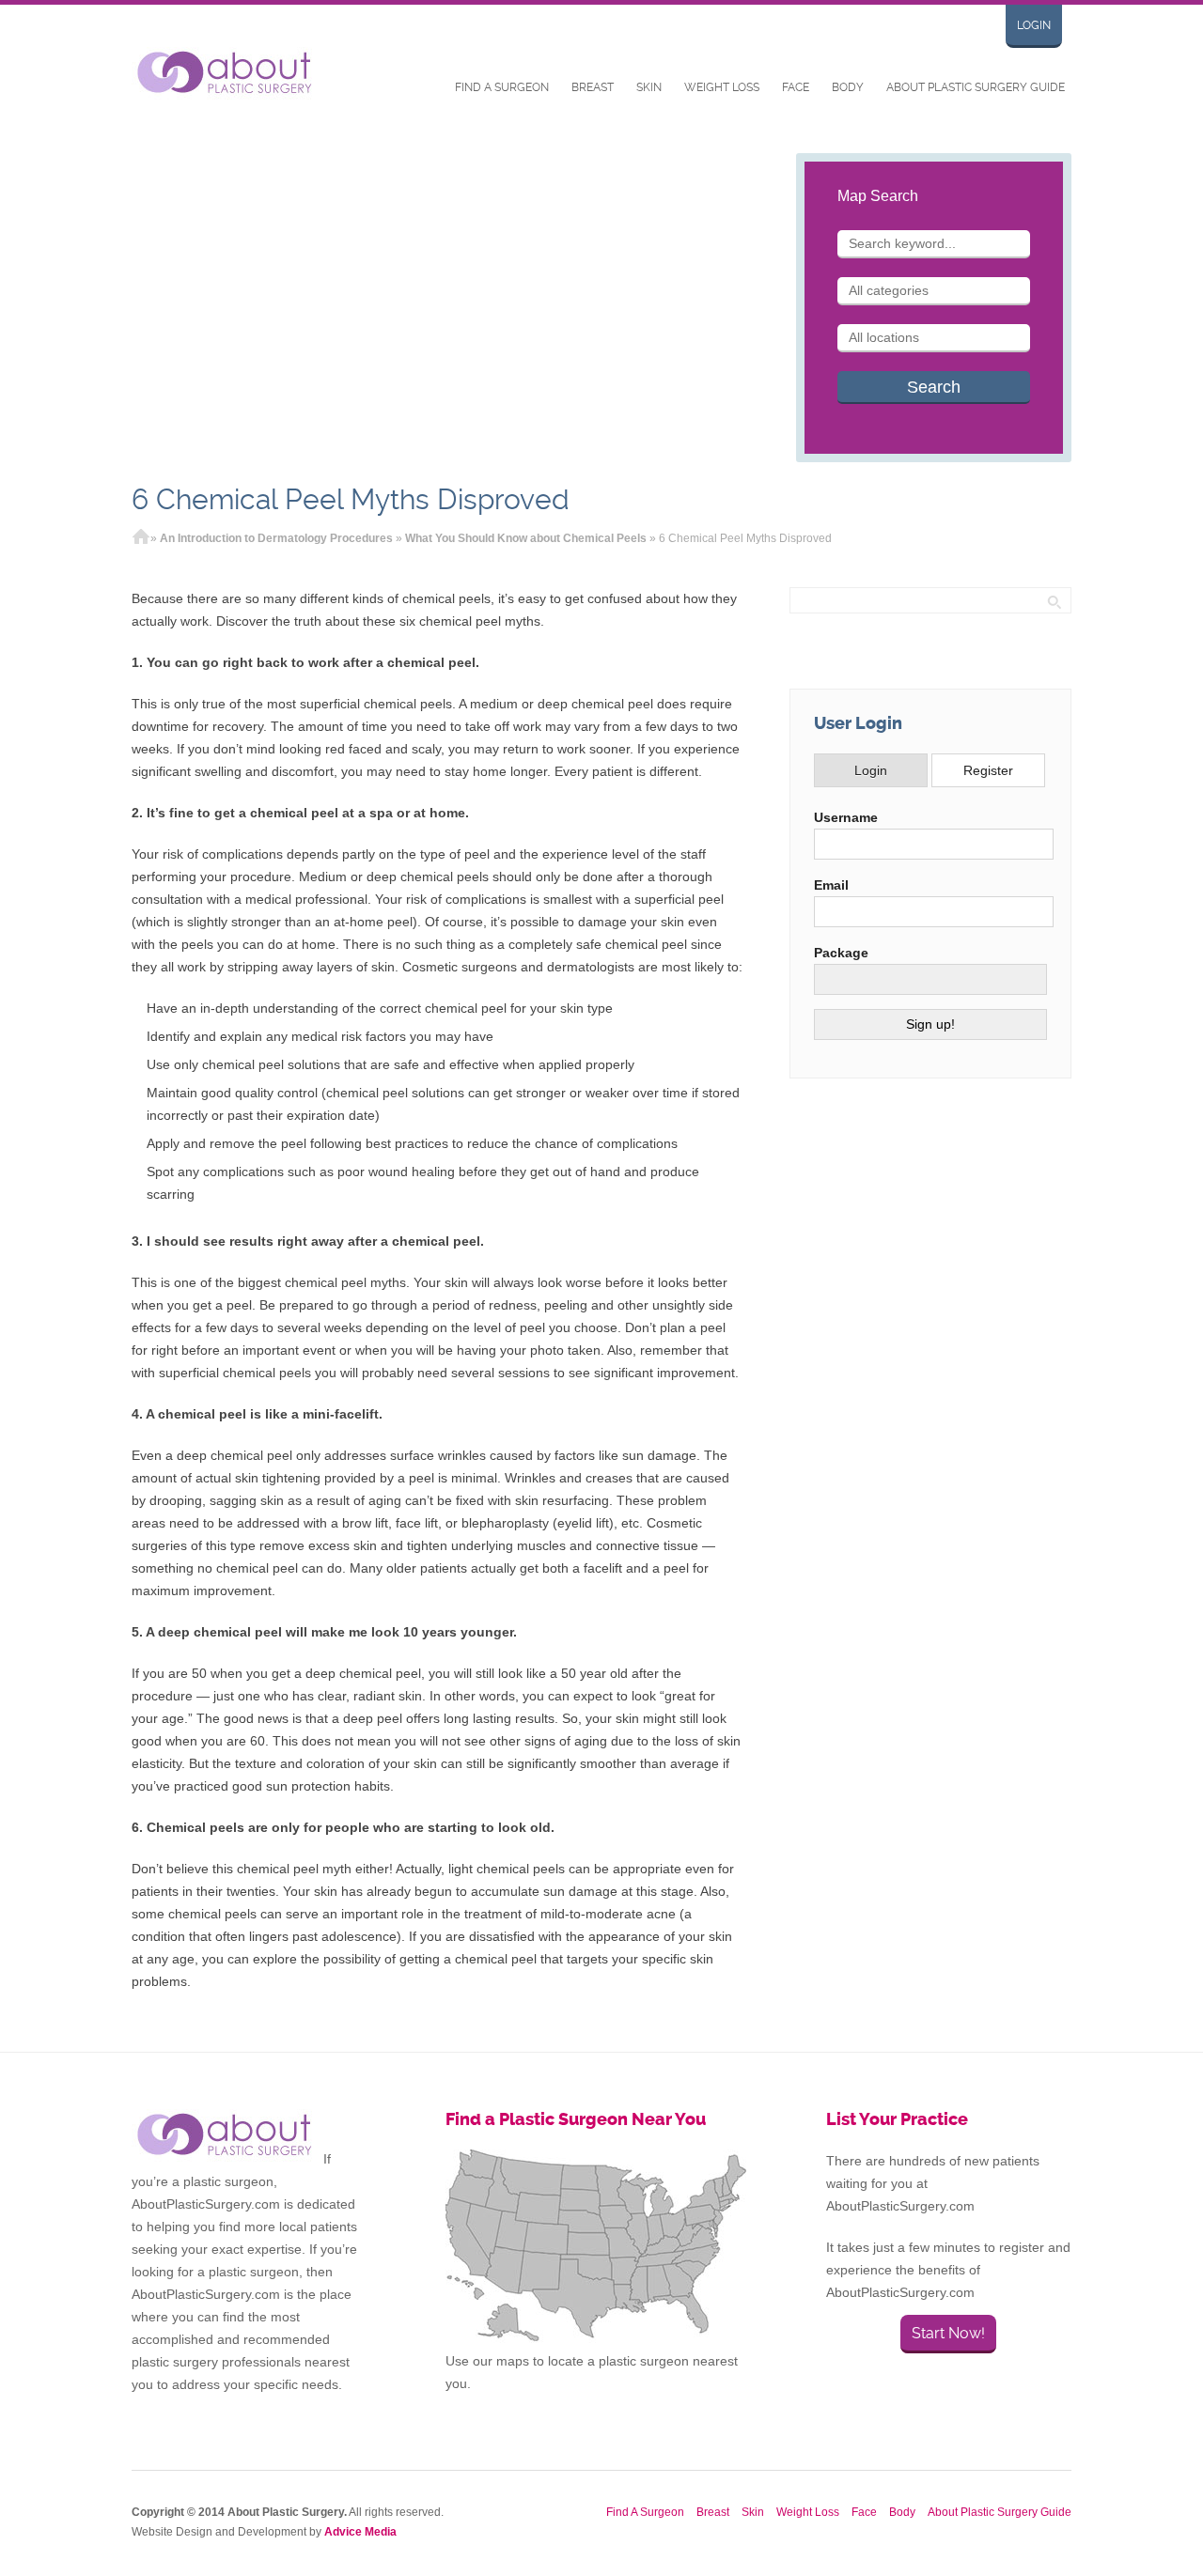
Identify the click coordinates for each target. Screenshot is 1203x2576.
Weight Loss (722, 87)
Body (848, 87)
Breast (593, 87)
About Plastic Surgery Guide (976, 87)
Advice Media (360, 2532)
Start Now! (948, 2333)
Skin (649, 87)
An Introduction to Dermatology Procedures (276, 538)
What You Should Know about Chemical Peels (526, 538)
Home (141, 538)
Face (796, 87)
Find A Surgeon (502, 87)
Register (988, 770)
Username (846, 817)
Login (1034, 25)
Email (831, 885)
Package (841, 953)
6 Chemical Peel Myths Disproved (351, 499)
